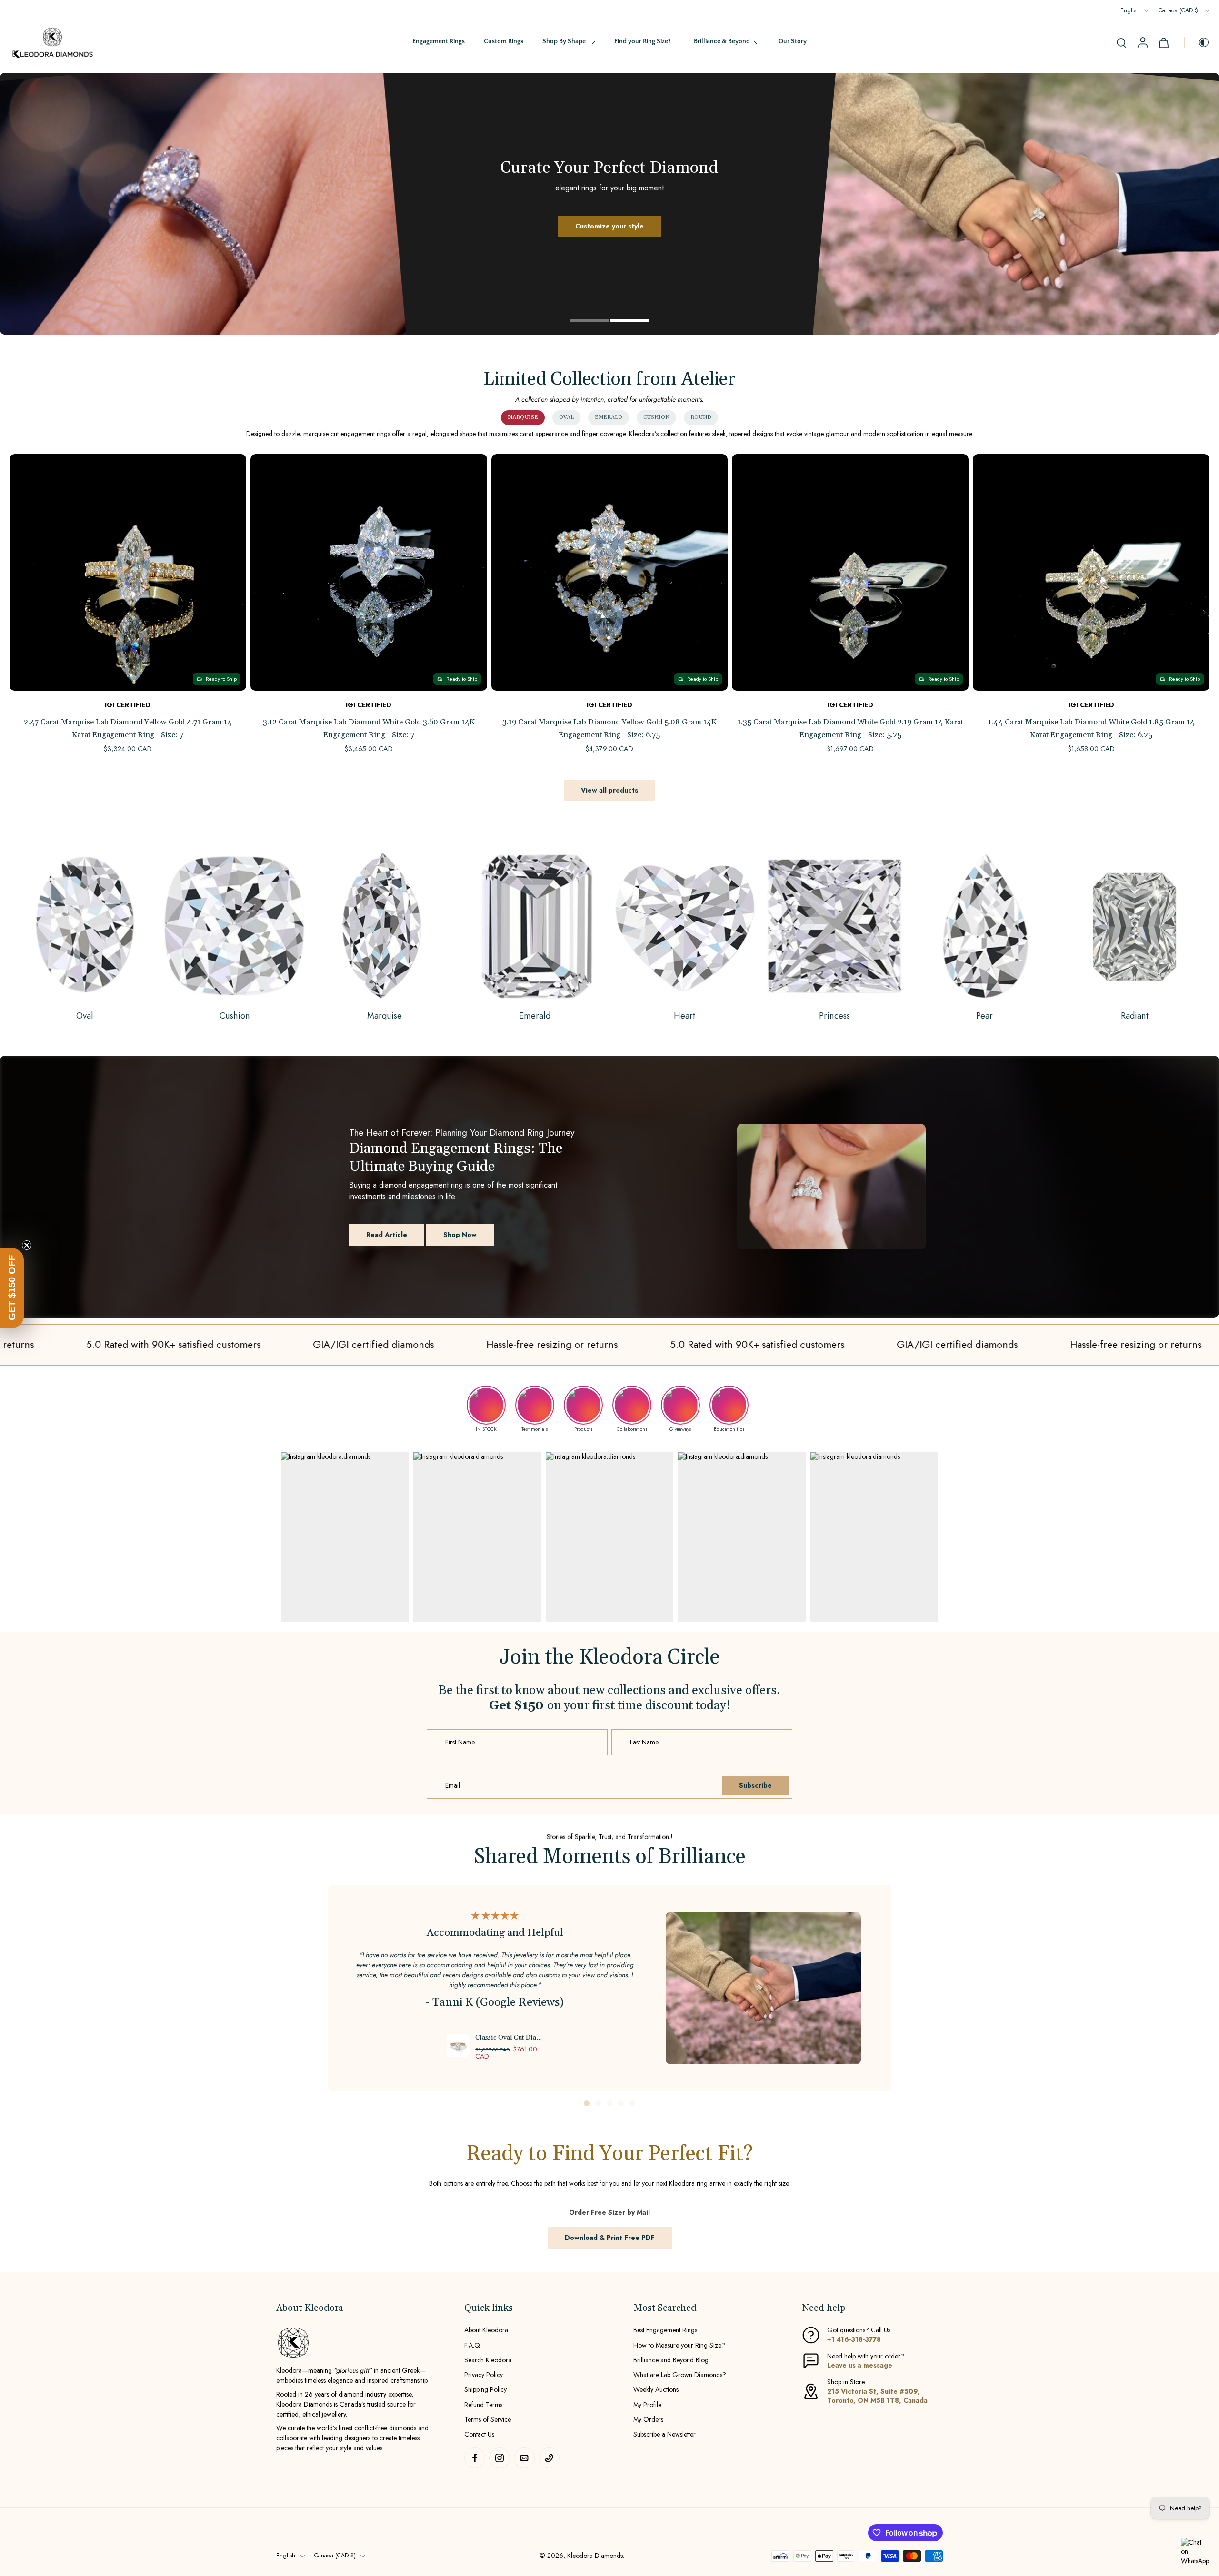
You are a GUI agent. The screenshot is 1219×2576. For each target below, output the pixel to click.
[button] (12, 1288)
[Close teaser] (27, 1245)
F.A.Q (472, 2345)
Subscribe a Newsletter (664, 2434)
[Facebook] (475, 2458)
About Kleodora (486, 2331)
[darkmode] (1197, 42)
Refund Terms (483, 2405)
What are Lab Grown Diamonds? (680, 2375)
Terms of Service (488, 2420)
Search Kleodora (488, 2360)
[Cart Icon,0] (1163, 42)
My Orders (648, 2420)
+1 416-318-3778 (854, 2339)
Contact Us (479, 2434)
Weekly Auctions (656, 2390)
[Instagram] (500, 2458)
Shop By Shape (564, 41)
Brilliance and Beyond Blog (671, 2360)
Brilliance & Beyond (722, 41)
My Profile (647, 2405)
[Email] (524, 2458)
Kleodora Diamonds (595, 2556)
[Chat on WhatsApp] (1195, 2552)
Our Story (793, 41)
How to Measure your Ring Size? (679, 2345)
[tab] (590, 319)
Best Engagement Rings (665, 2331)
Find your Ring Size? (643, 41)
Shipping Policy (485, 2390)
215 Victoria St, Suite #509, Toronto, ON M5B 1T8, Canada (877, 2396)
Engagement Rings (439, 41)
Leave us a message (860, 2365)
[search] (1121, 42)
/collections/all (20, 77)
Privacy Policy (484, 2375)
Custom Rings (504, 41)
